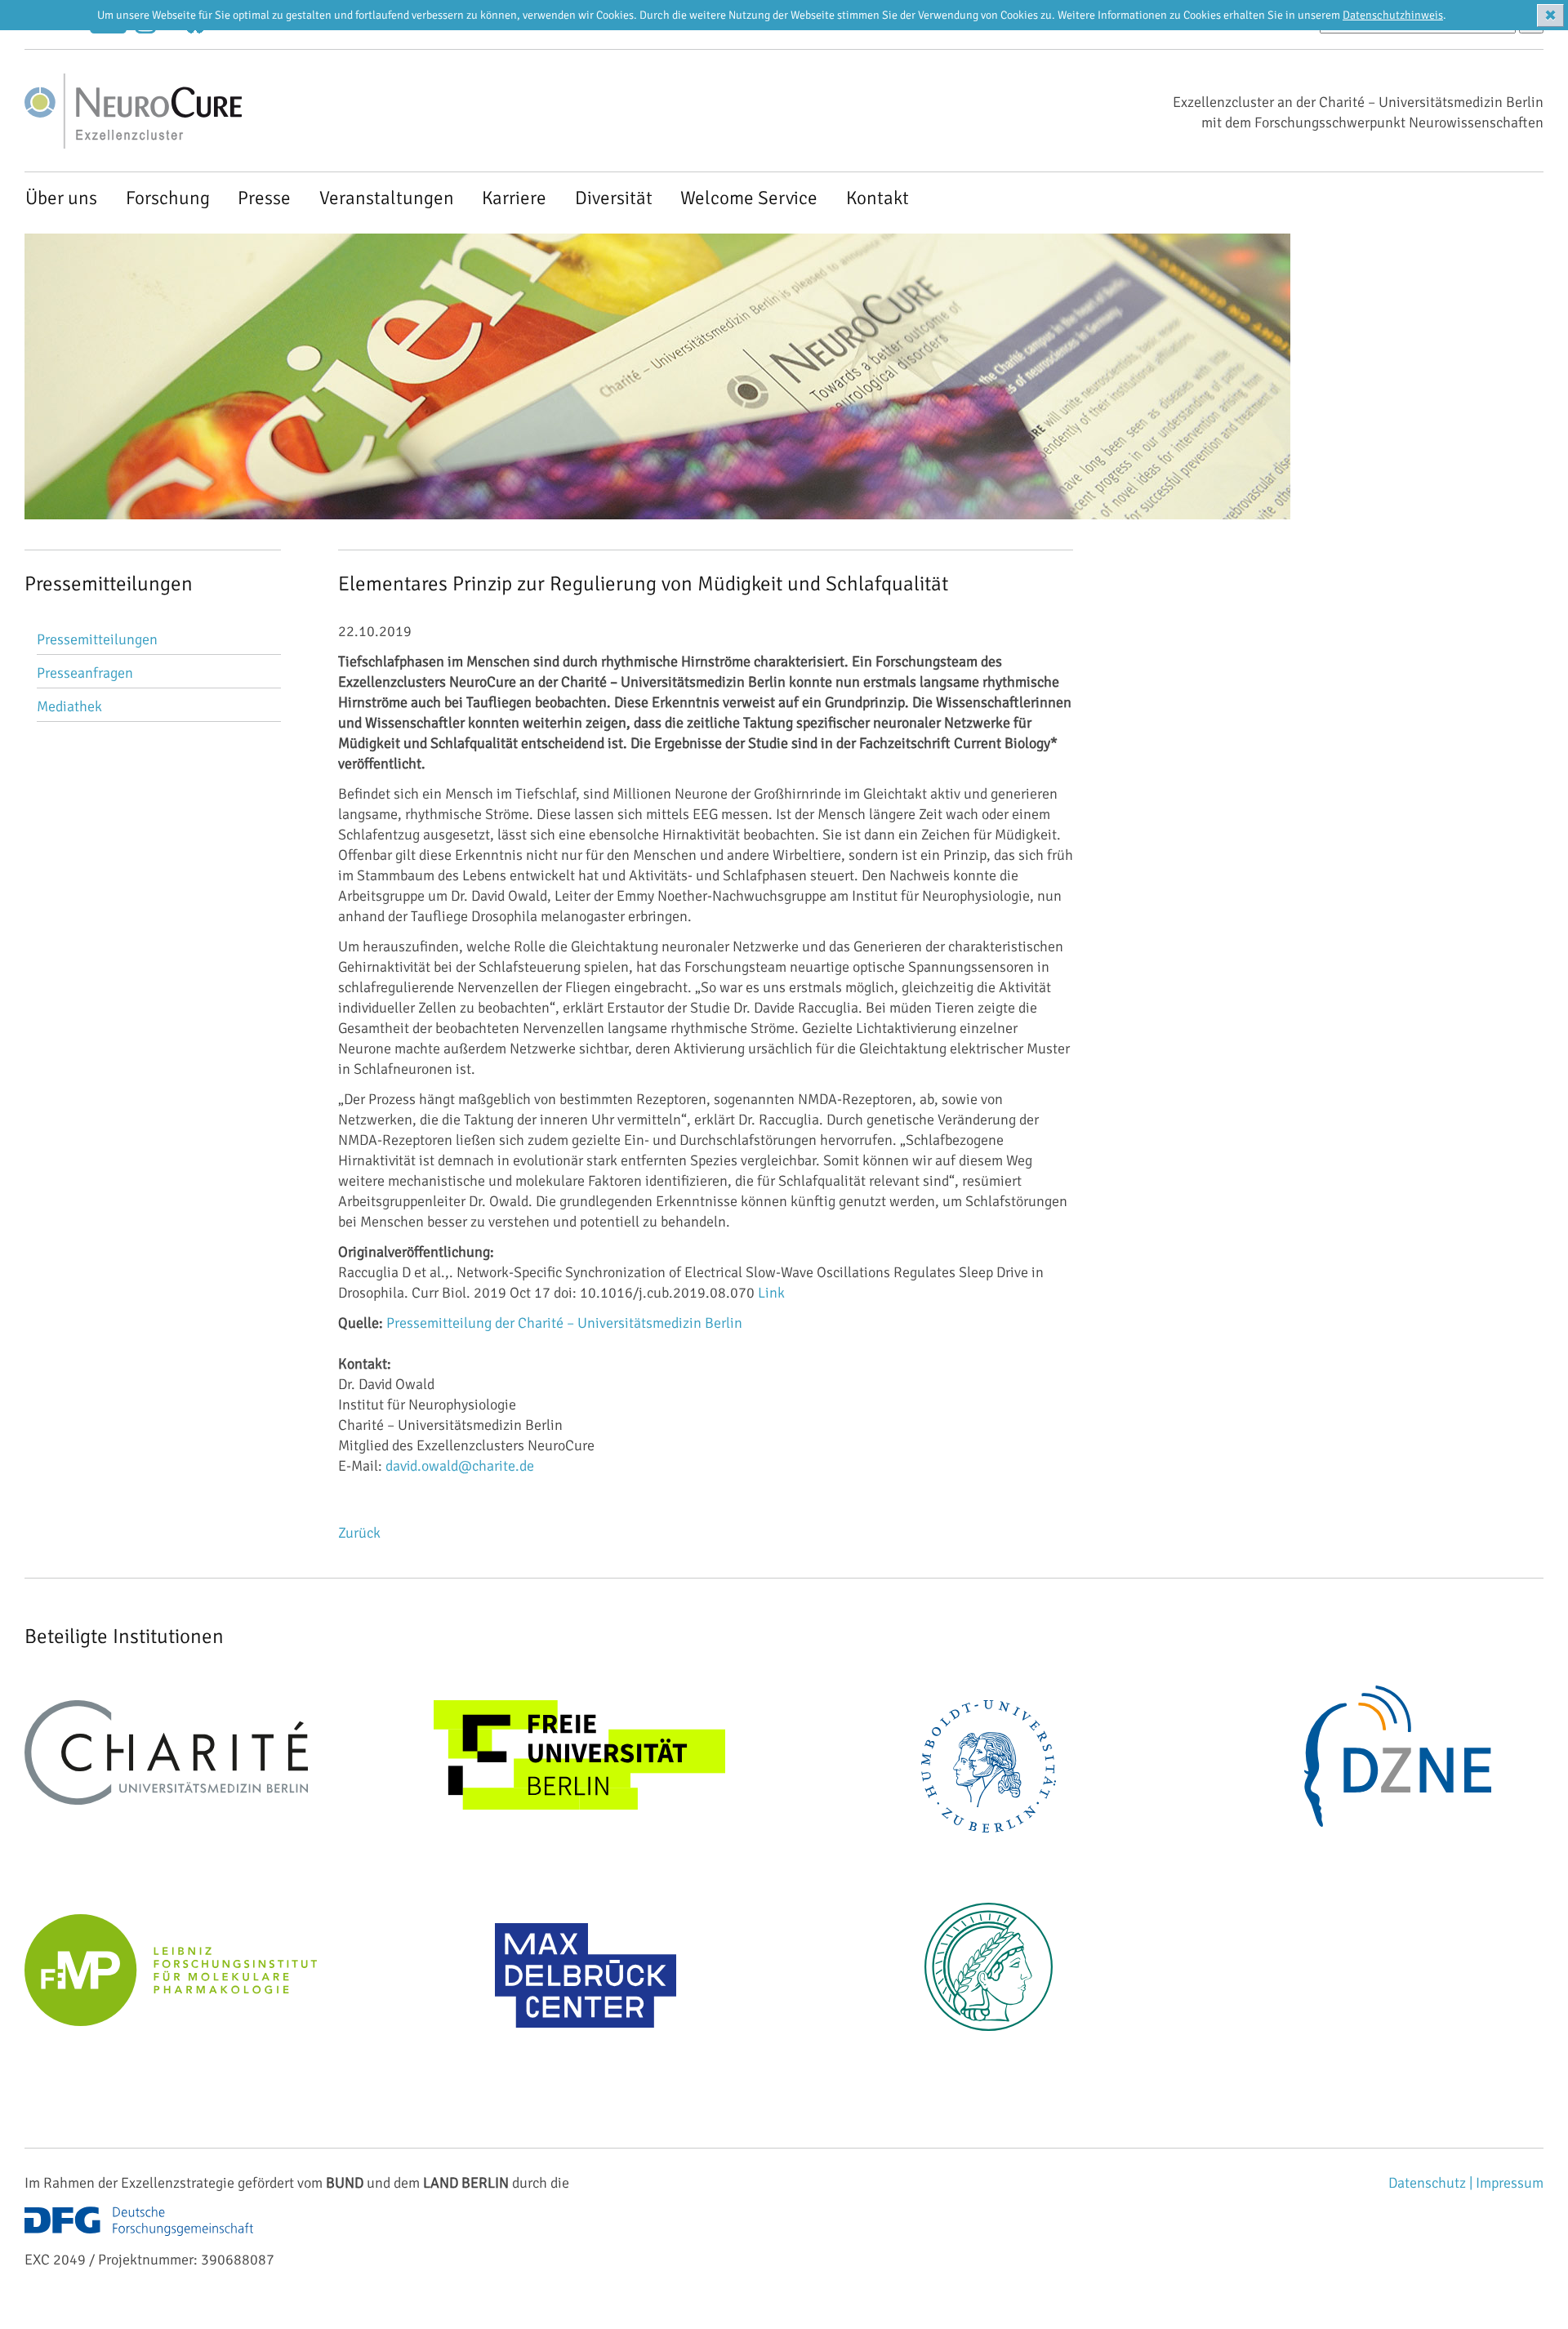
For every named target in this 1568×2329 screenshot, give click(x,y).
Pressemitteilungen (97, 639)
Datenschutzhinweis (1393, 15)
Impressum (1510, 2183)
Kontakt (878, 198)
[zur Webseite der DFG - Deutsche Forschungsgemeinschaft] (139, 2239)
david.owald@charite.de (460, 1466)
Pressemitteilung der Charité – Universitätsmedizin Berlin (564, 1323)
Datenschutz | (1432, 2183)
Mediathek (69, 706)
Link (771, 1293)
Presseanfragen (85, 673)
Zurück (359, 1533)
